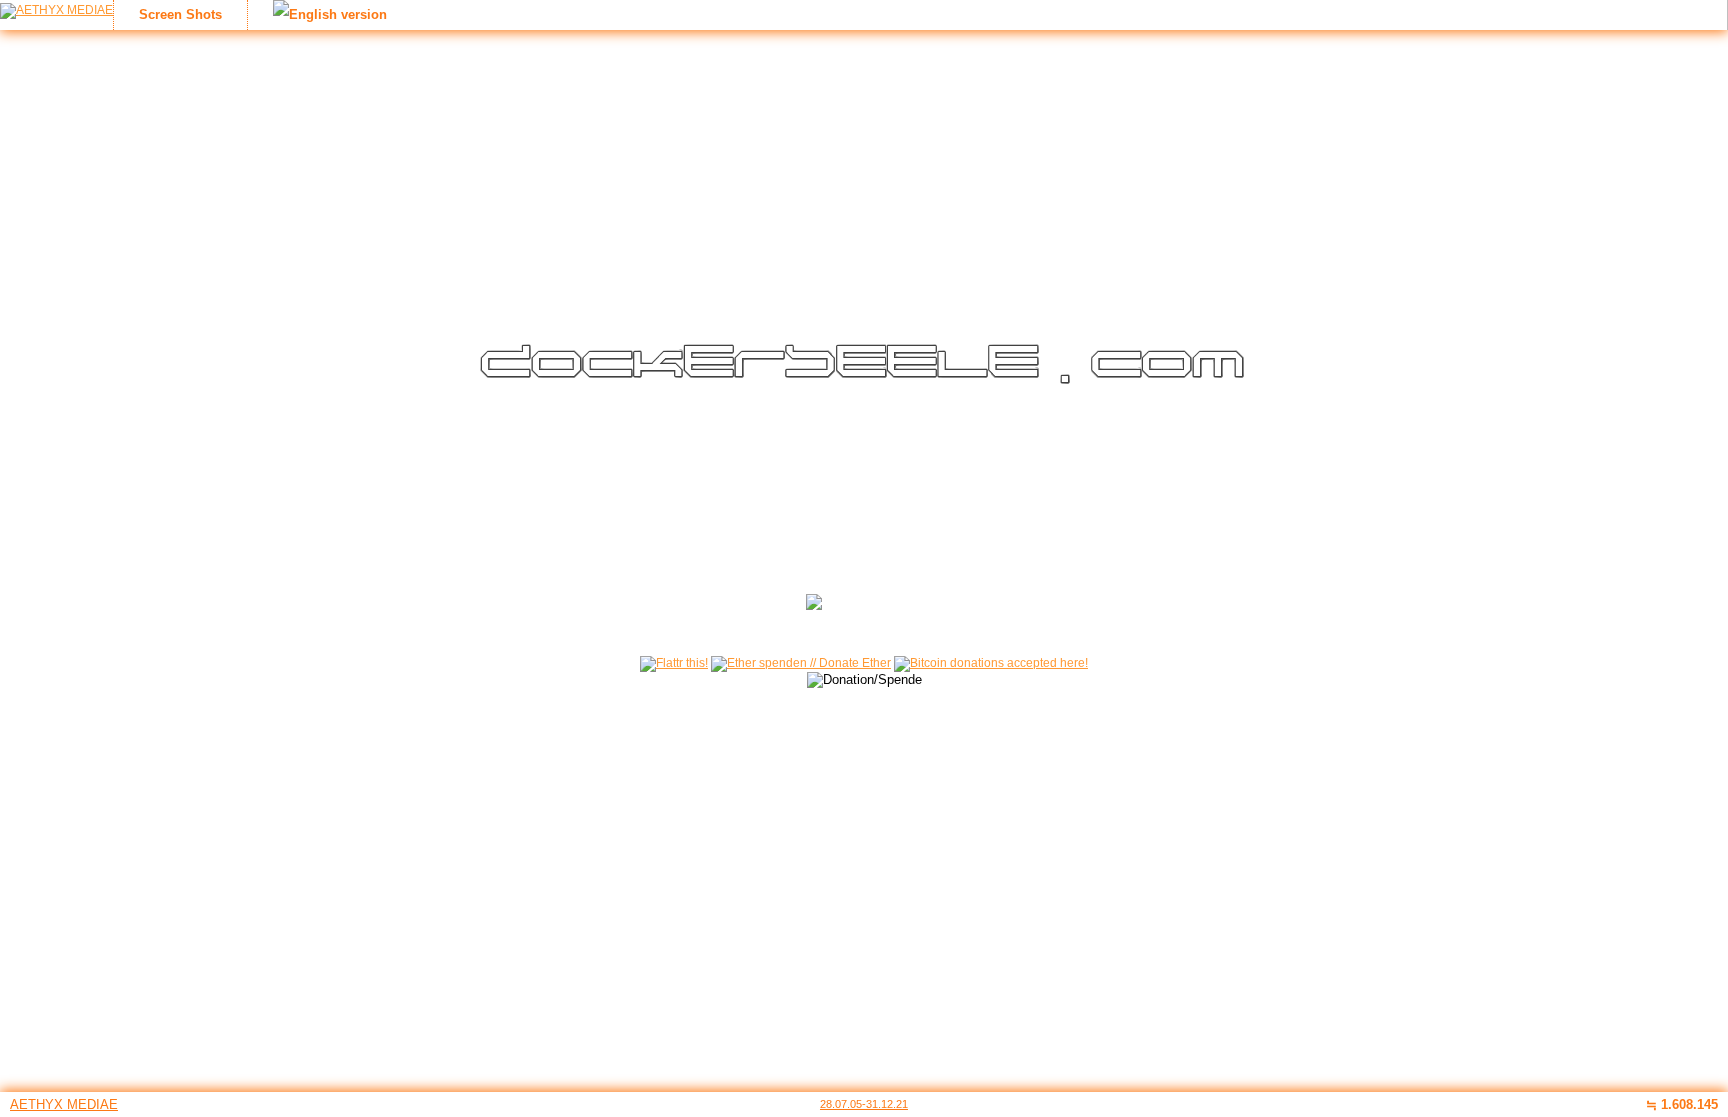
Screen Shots (180, 14)
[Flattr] (674, 663)
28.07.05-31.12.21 (864, 1104)
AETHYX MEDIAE (64, 1104)
